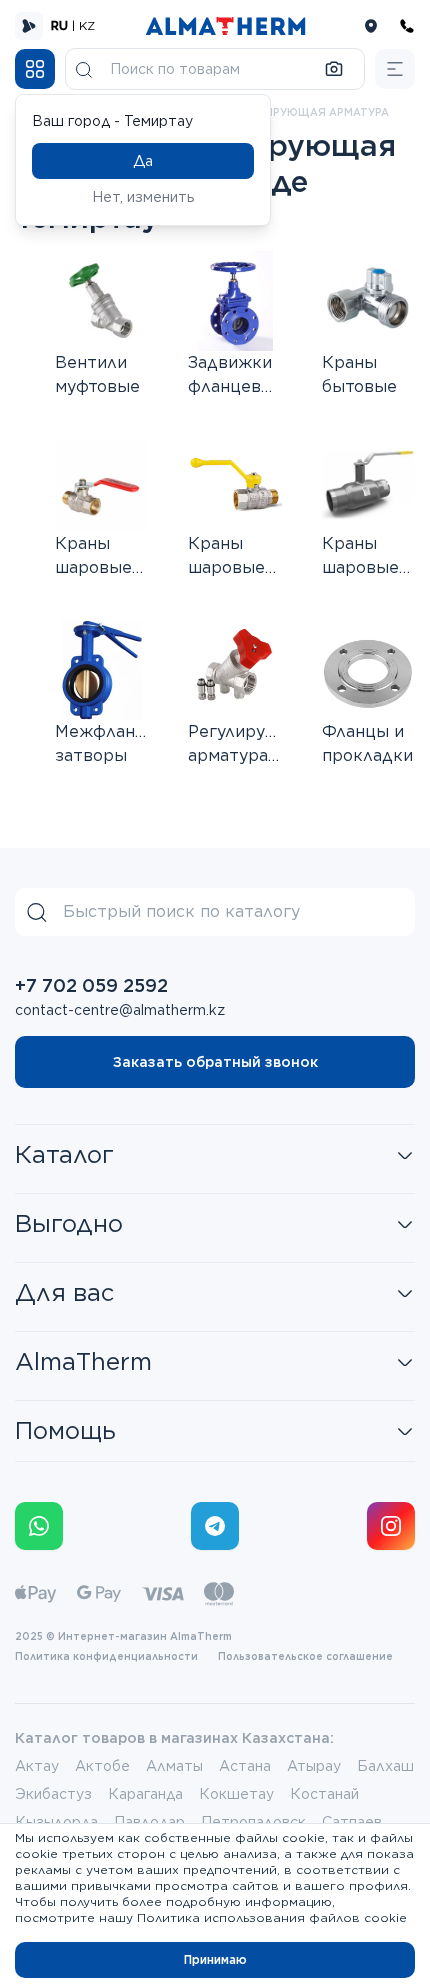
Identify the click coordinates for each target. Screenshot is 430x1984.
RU (59, 25)
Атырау (314, 1766)
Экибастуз (53, 1794)
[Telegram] (215, 1526)
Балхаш (385, 1766)
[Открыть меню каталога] (35, 69)
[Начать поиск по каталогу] (84, 69)
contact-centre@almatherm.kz (120, 1010)
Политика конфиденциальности (106, 1656)
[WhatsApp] (39, 1526)
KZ (87, 25)
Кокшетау (236, 1794)
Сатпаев (352, 1822)
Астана (245, 1766)
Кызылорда (56, 1822)
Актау (37, 1766)
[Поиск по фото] (334, 69)
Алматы (174, 1766)
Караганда (145, 1794)
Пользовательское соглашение (305, 1656)
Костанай (324, 1794)
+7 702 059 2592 (91, 985)
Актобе (102, 1766)
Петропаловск (253, 1822)
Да (143, 161)
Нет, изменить (143, 197)
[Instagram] (391, 1526)
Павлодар (149, 1822)
